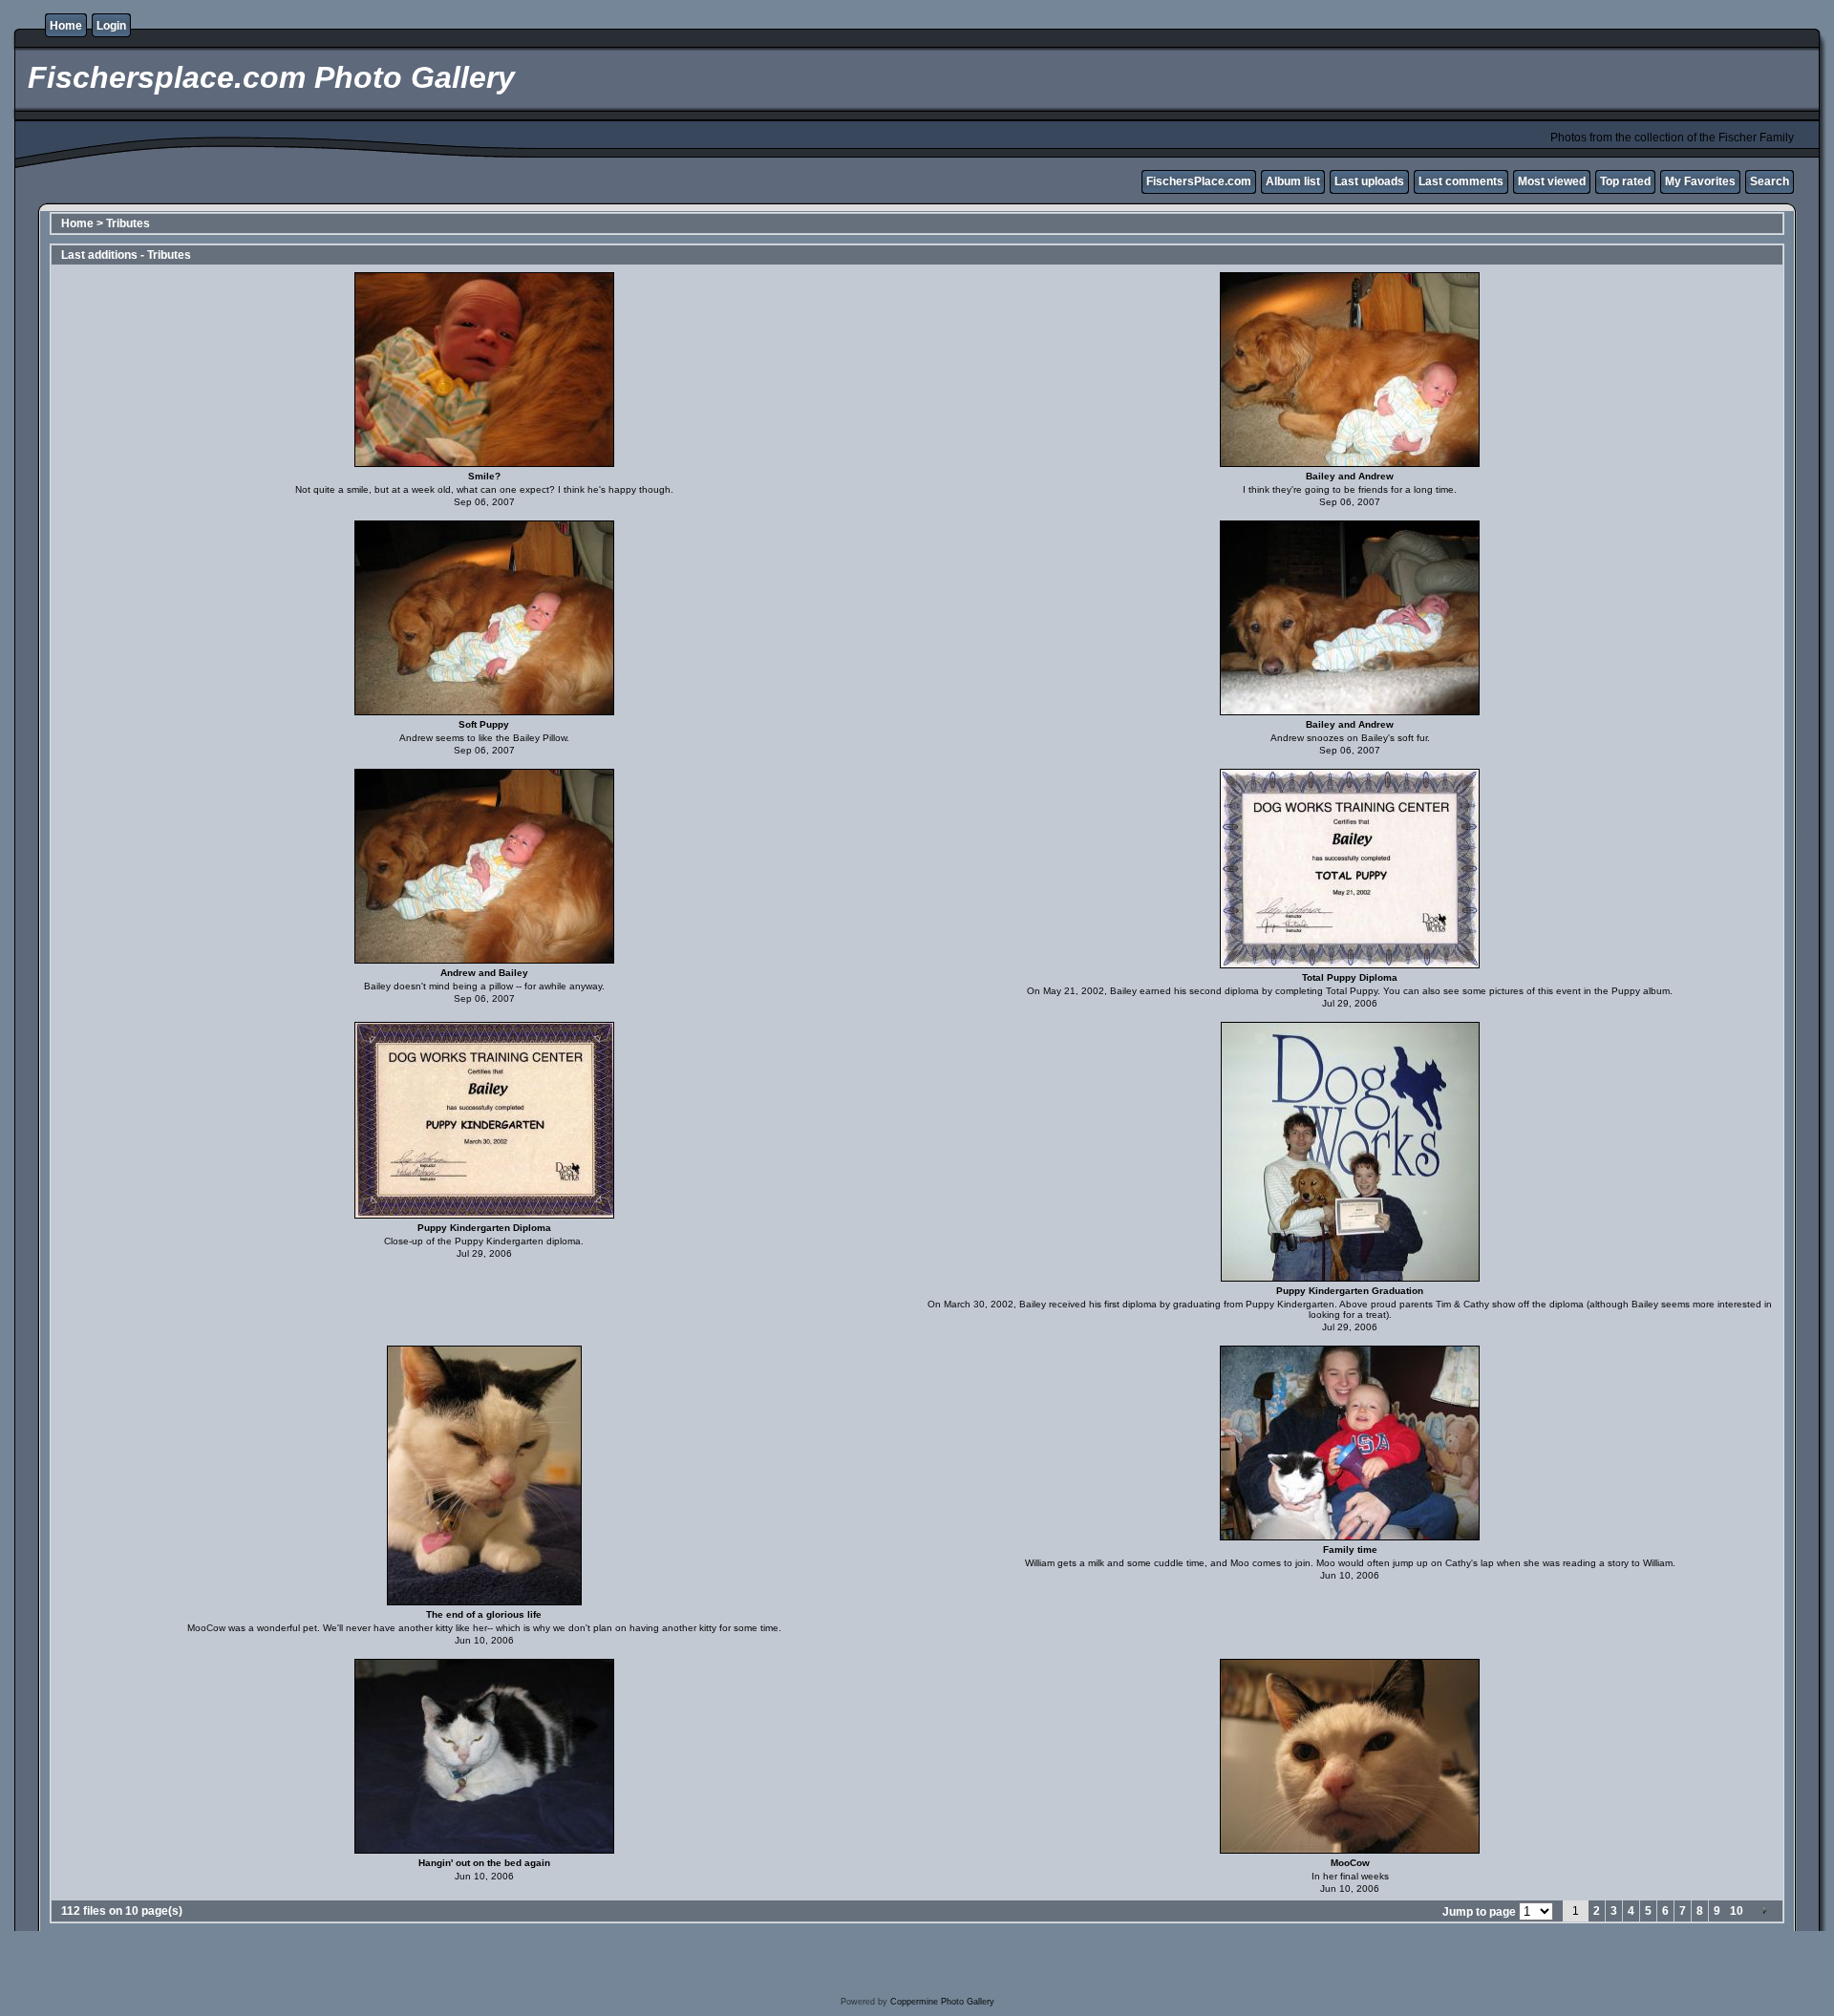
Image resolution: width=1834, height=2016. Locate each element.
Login (111, 26)
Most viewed (1552, 181)
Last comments (1461, 181)
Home (66, 26)
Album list (1293, 181)
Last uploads (1369, 181)
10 (1737, 1911)
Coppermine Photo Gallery (942, 2002)
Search (1770, 181)
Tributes (128, 223)
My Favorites (1700, 181)
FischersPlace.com (1199, 181)
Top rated (1625, 181)
